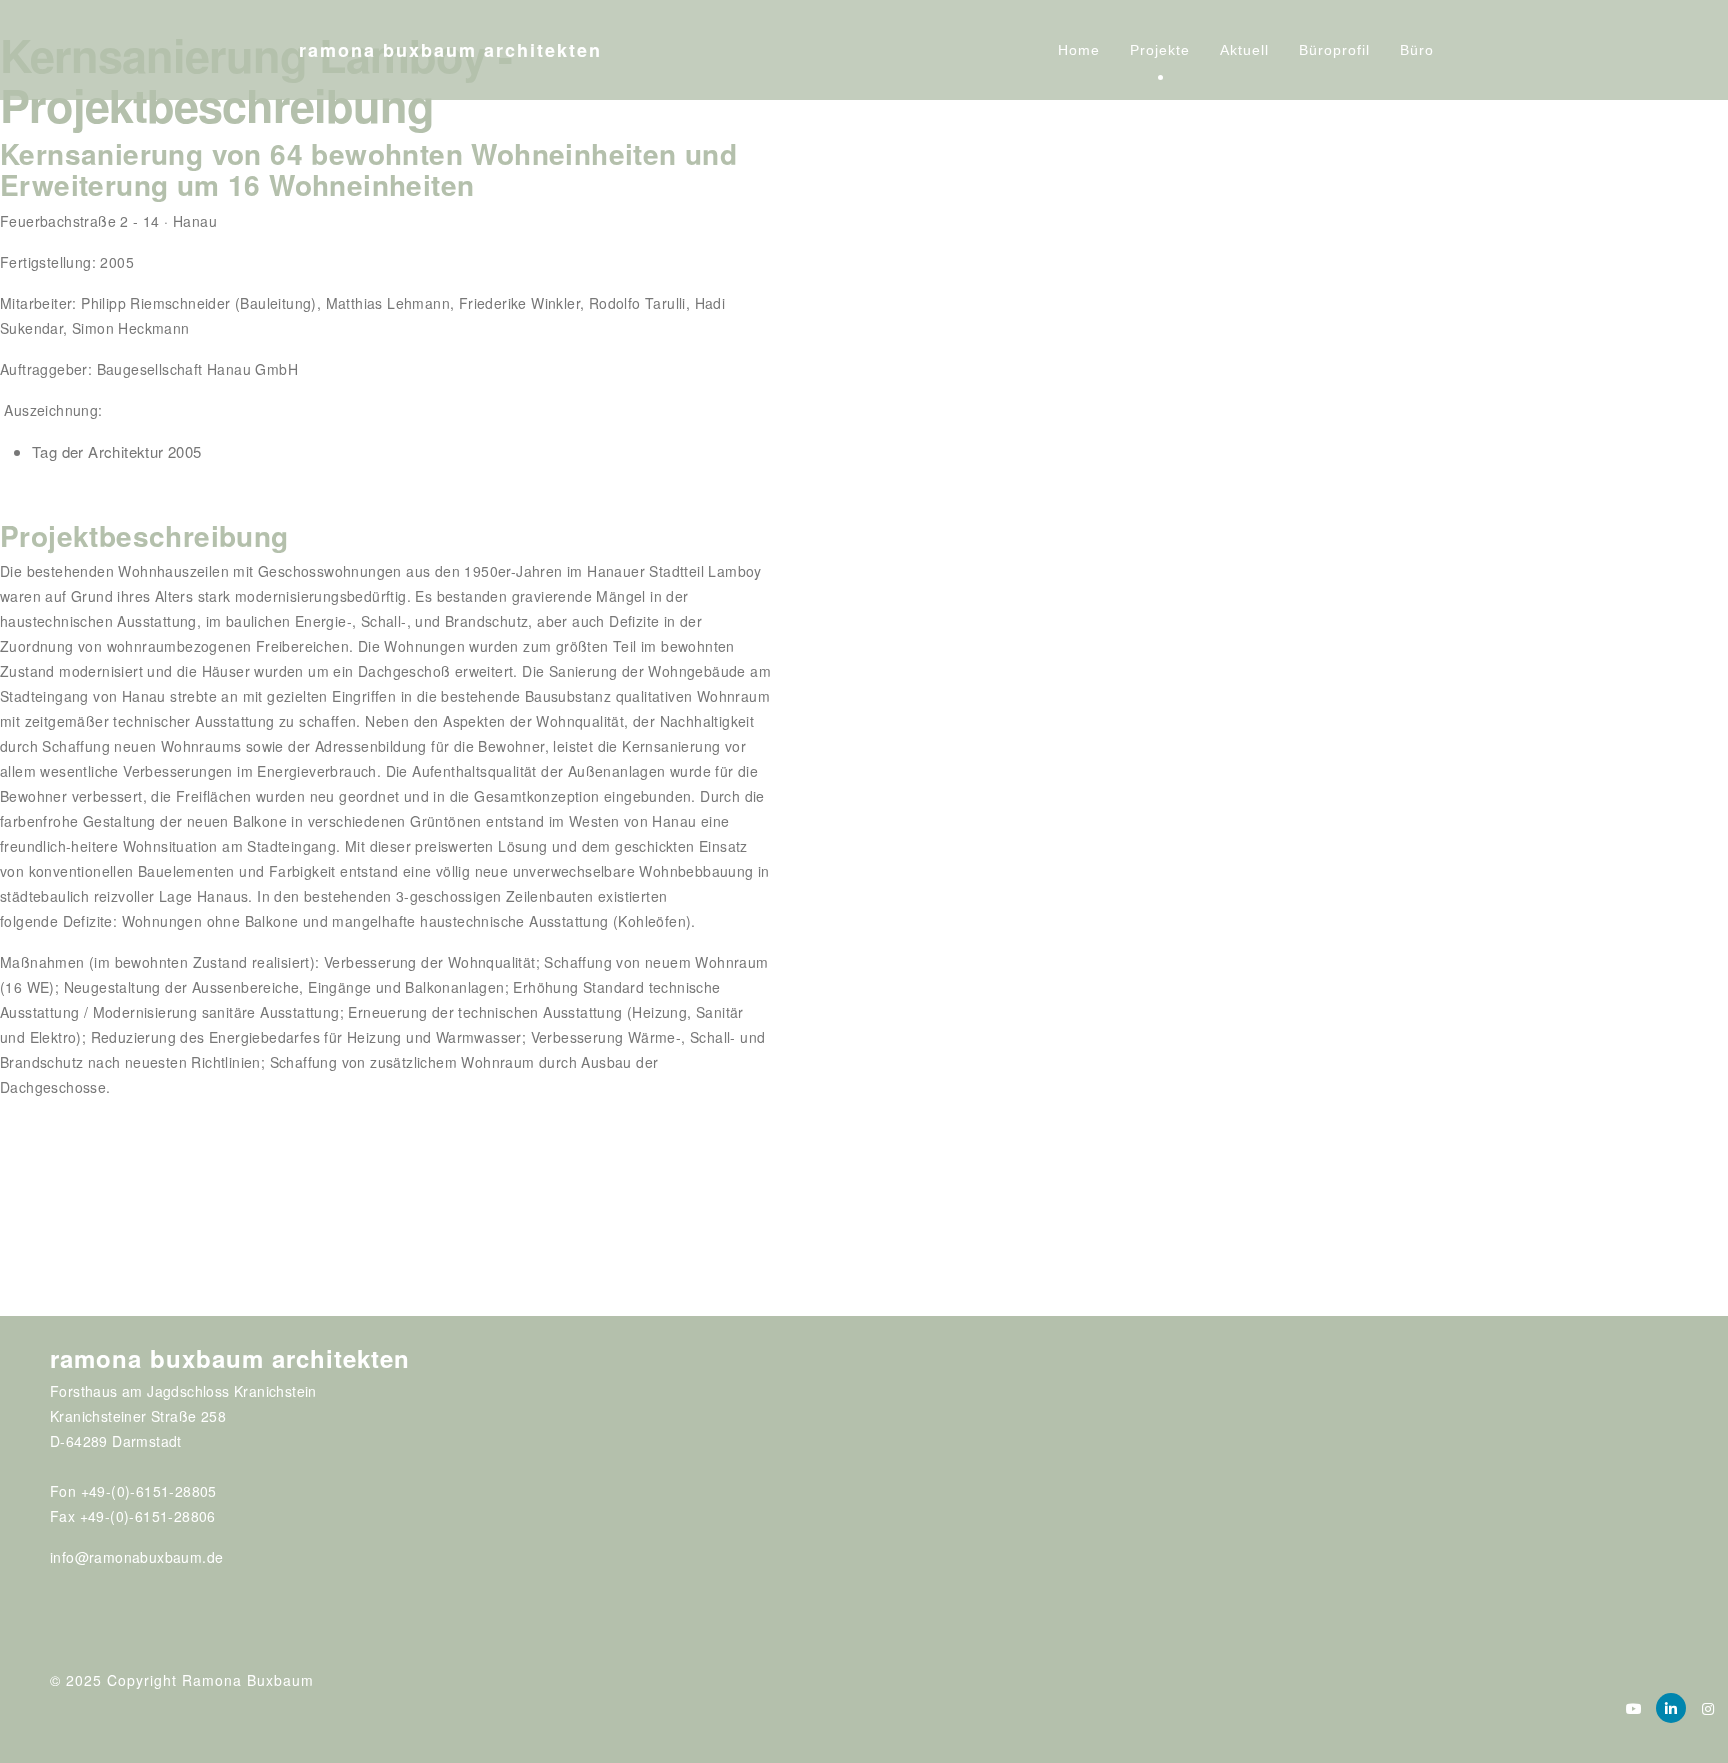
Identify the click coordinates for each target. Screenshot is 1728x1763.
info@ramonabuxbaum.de (136, 1557)
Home (1079, 50)
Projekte (1160, 50)
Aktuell (1244, 50)
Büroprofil (1334, 50)
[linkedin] (1671, 1708)
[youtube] (1634, 1708)
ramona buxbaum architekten (450, 50)
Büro (1417, 50)
